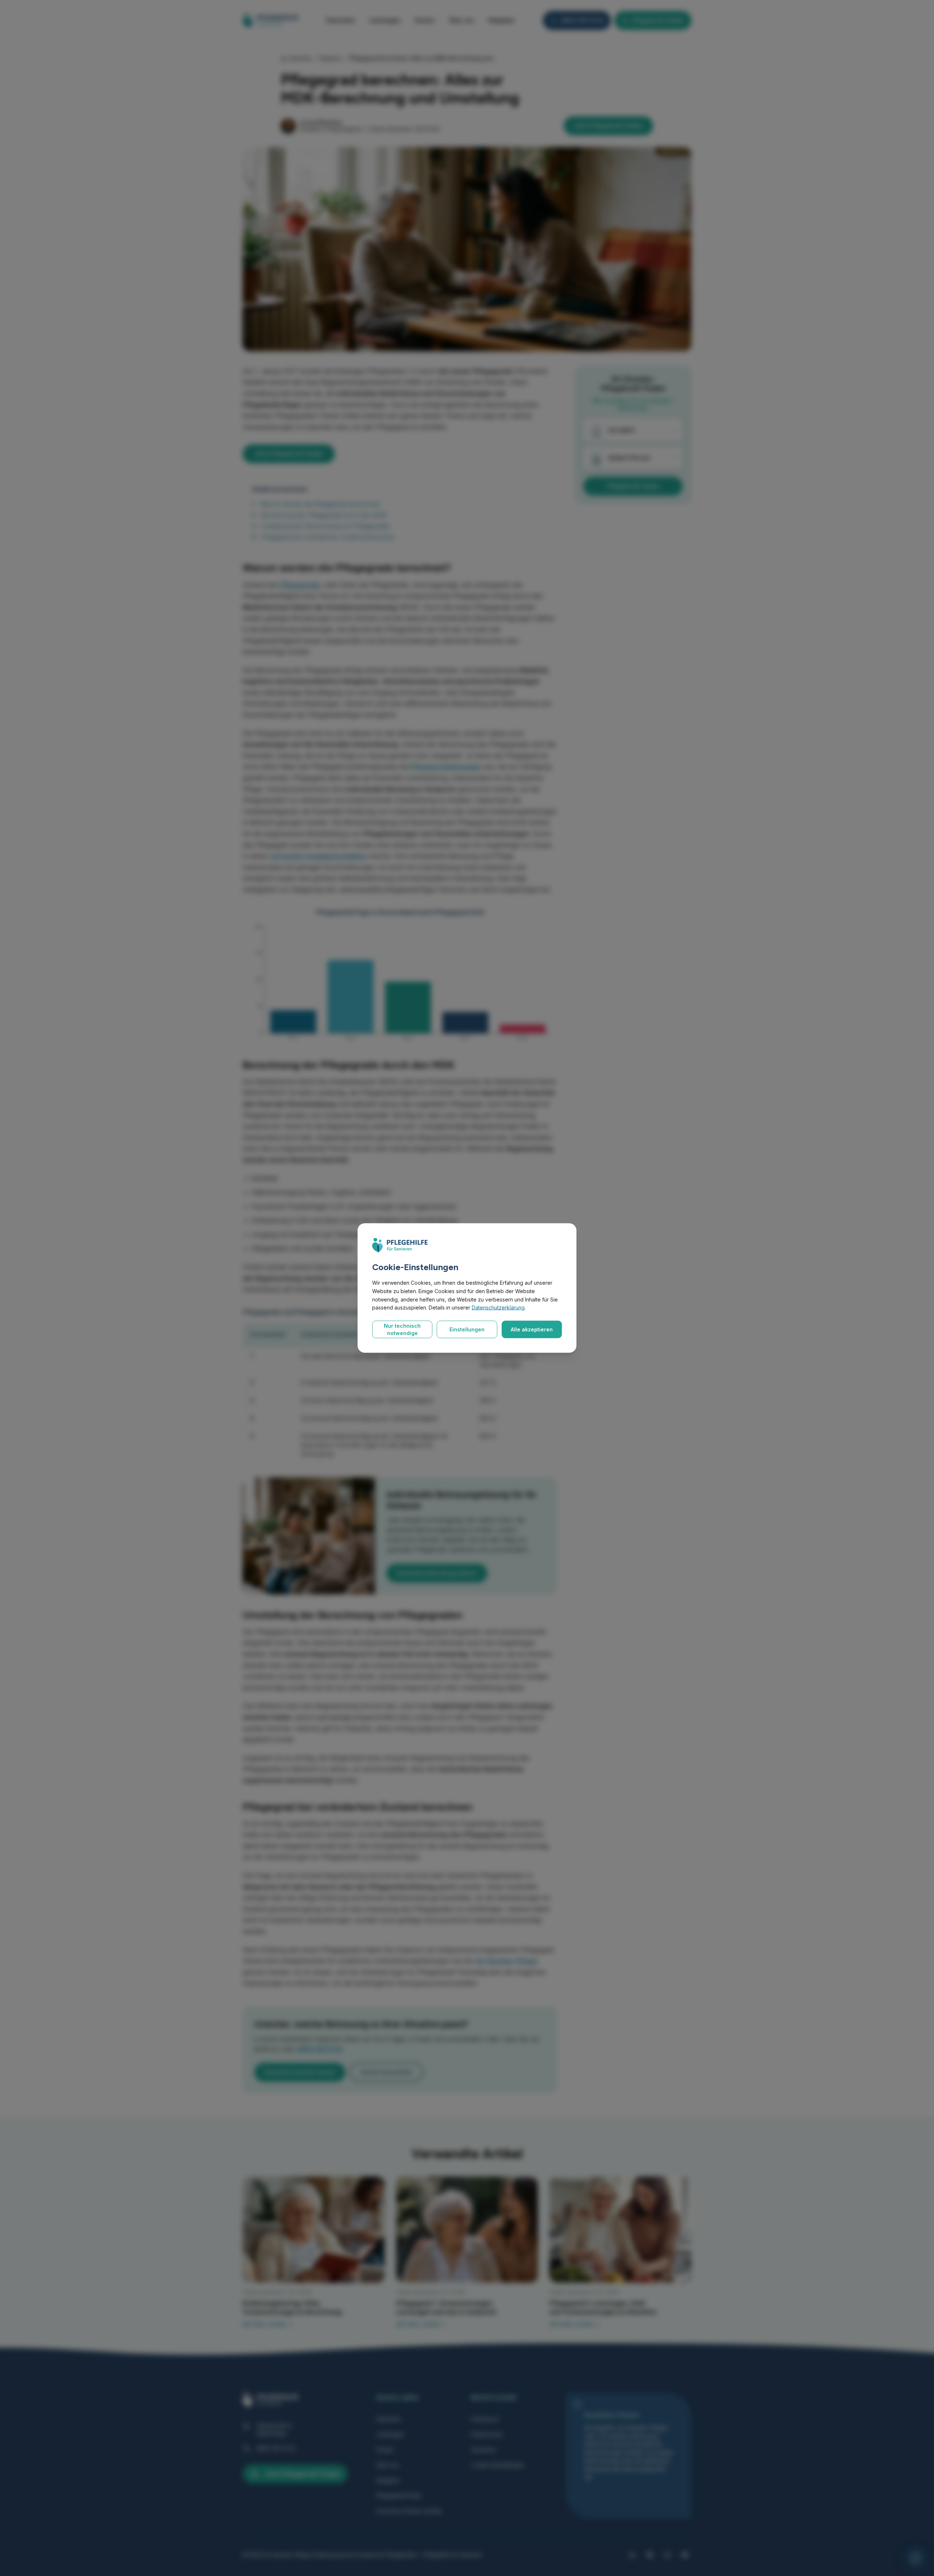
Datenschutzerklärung (498, 1308)
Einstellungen (467, 1329)
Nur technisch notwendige (402, 1329)
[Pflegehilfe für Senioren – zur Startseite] (400, 1245)
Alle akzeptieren (532, 1329)
